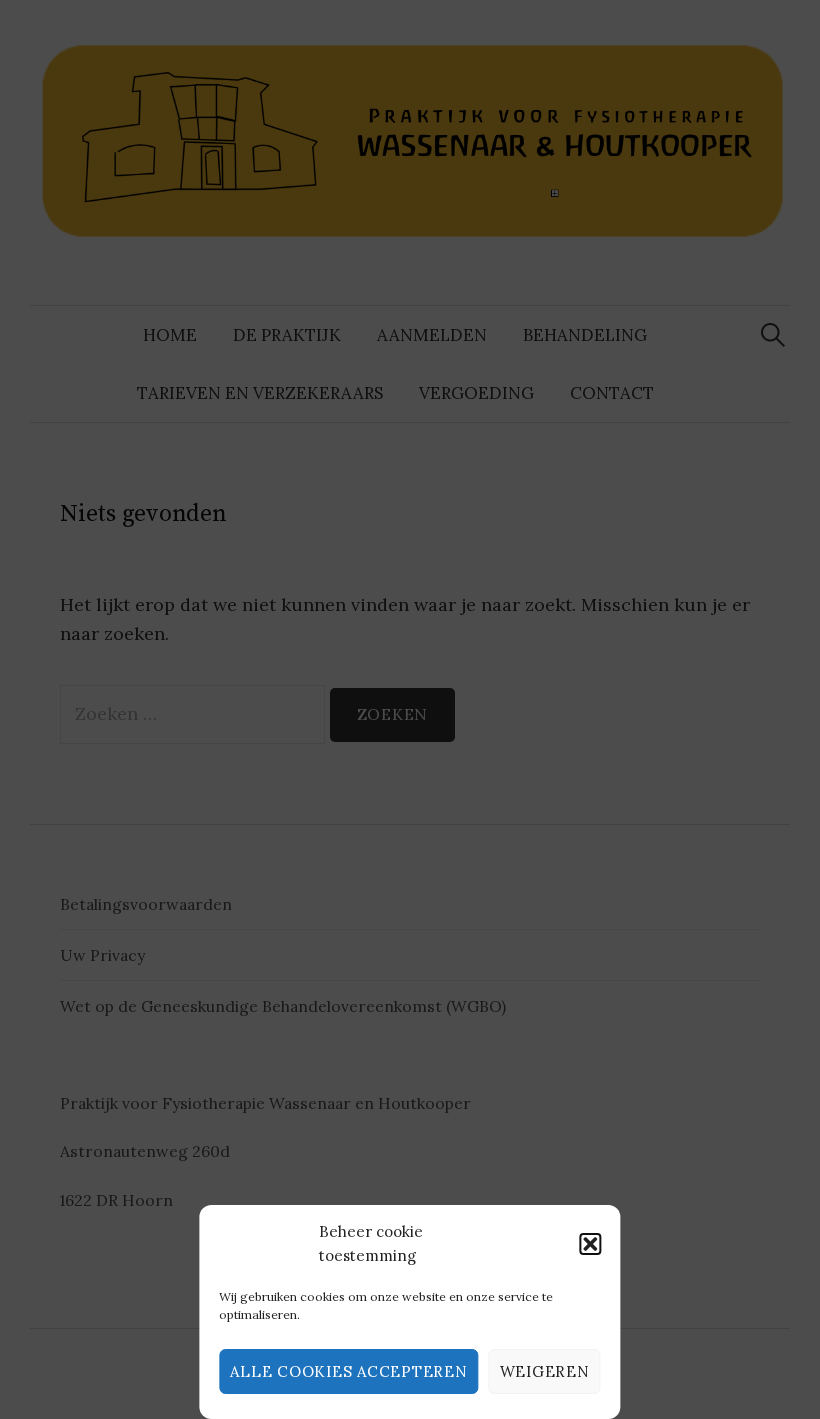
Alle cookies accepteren (348, 1371)
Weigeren (545, 1371)
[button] (591, 1244)
